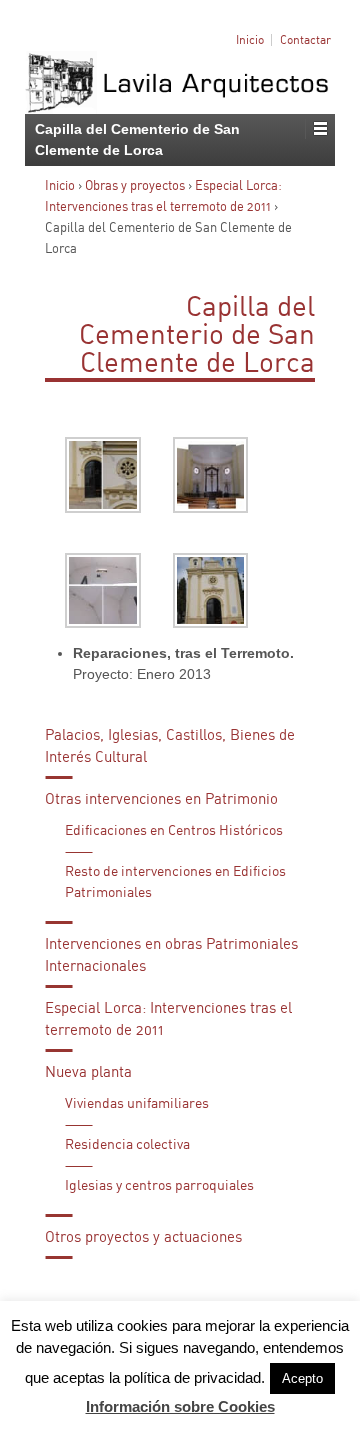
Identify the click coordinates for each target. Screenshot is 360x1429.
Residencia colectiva (127, 1145)
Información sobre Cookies (180, 1406)
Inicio (250, 40)
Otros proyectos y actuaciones (143, 1237)
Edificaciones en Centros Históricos (174, 831)
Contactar (305, 40)
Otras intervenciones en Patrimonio (161, 799)
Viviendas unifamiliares (137, 1104)
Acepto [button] (302, 1378)
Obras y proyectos (135, 186)
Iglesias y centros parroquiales (159, 1186)
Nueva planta (88, 1072)
